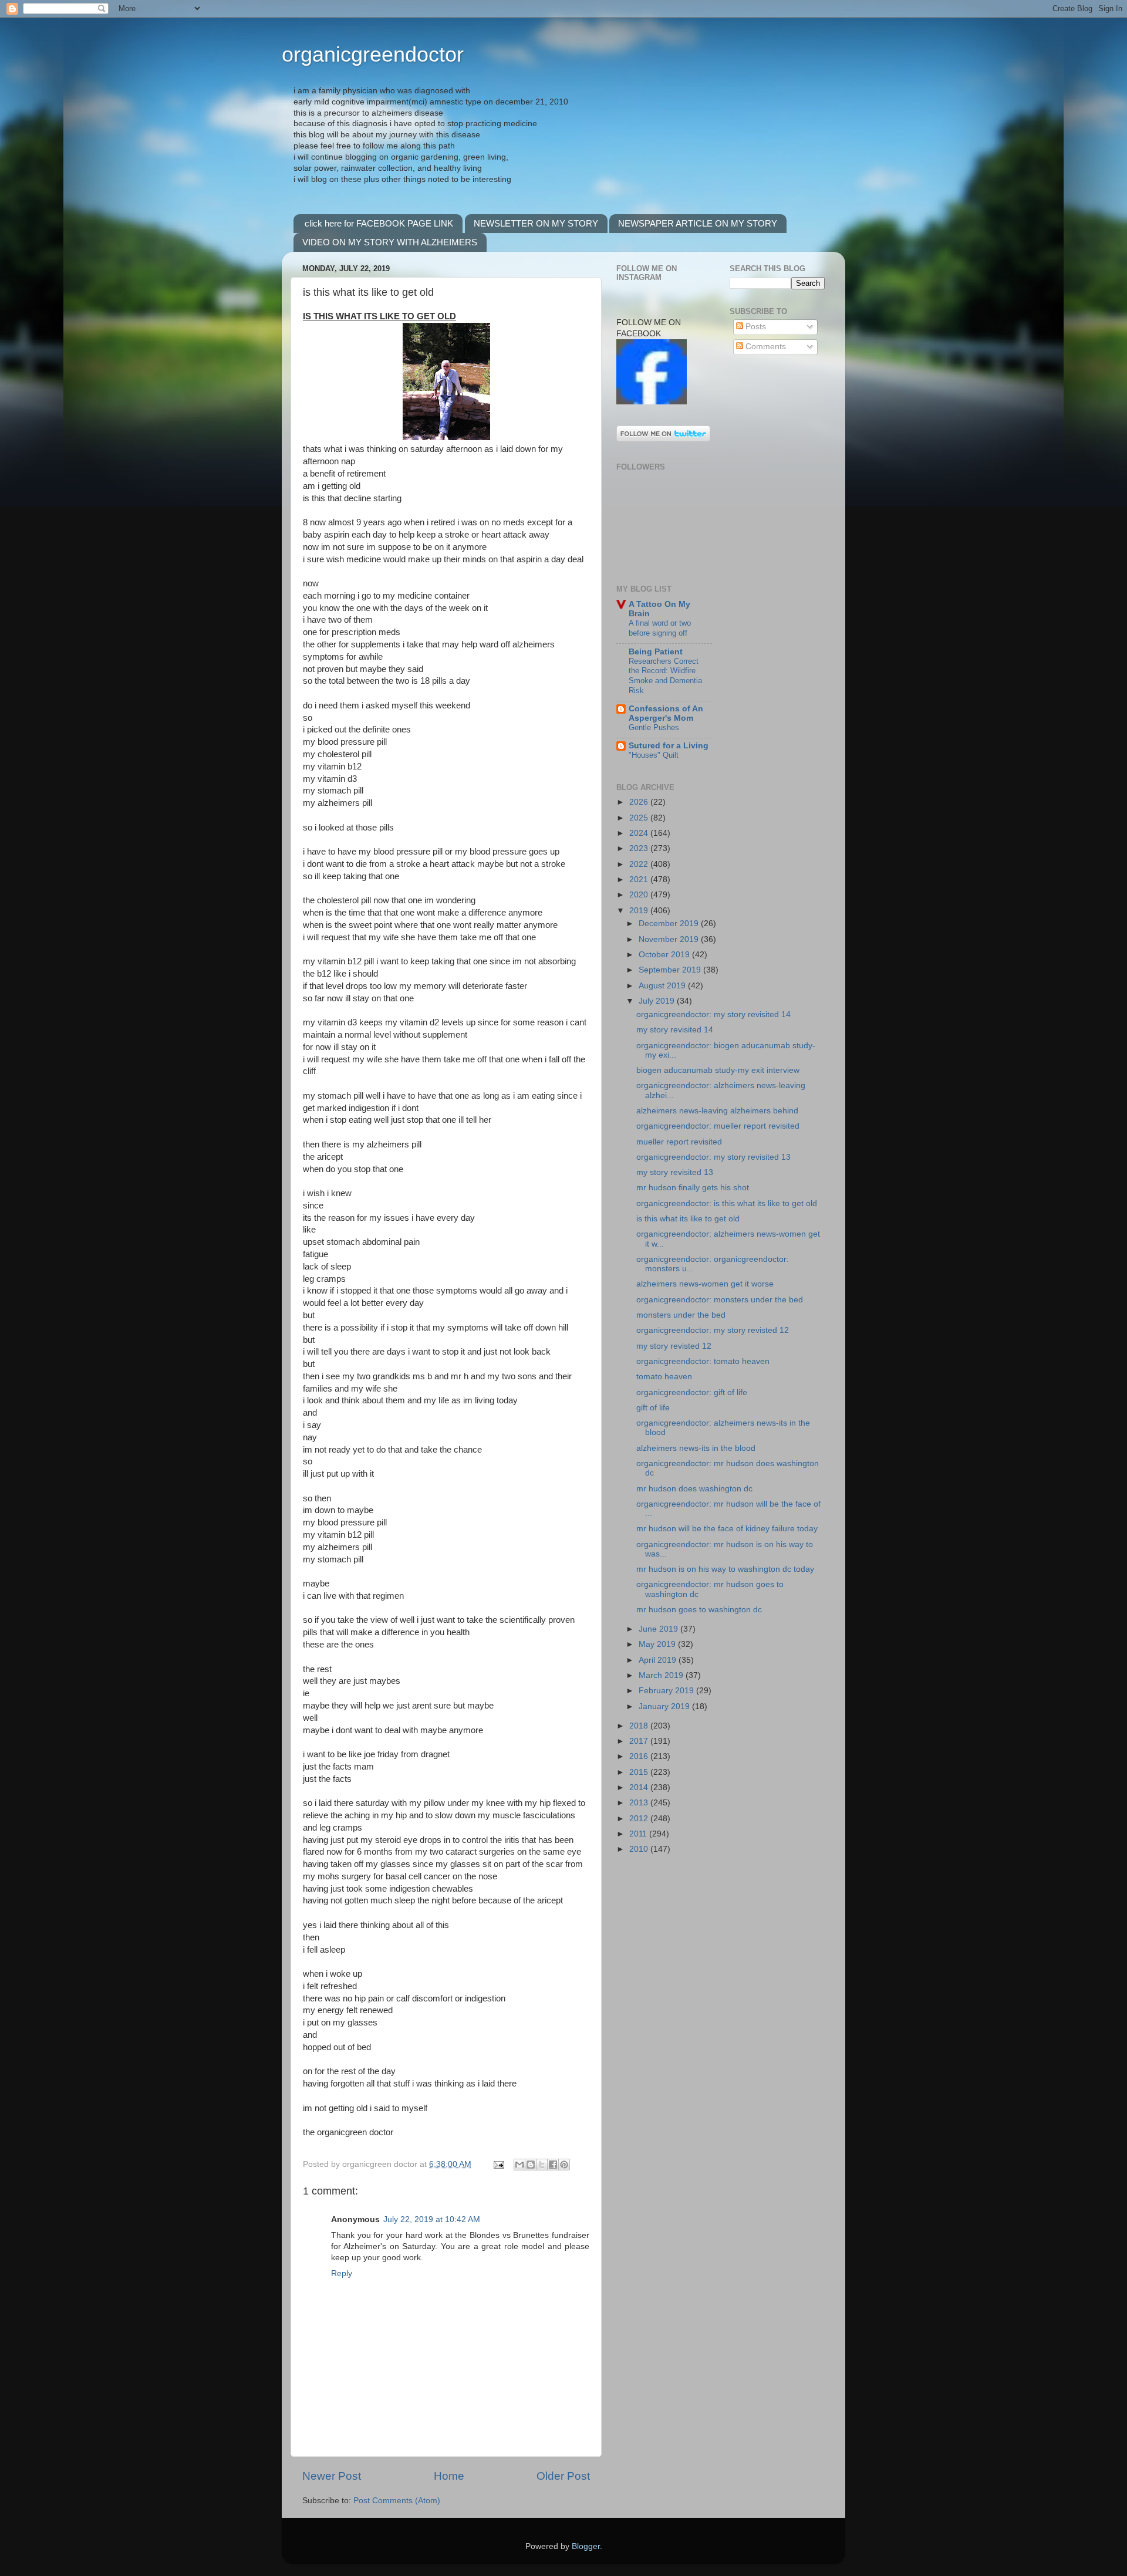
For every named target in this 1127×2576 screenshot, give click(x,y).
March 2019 (662, 1675)
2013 (640, 1803)
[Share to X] (542, 2165)
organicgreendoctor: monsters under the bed (720, 1300)
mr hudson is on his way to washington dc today (725, 1569)
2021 (640, 880)
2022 (640, 864)
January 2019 (665, 1706)
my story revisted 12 (674, 1346)
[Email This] (519, 2165)
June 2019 (659, 1629)
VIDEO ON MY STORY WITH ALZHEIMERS (390, 242)
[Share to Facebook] (553, 2165)
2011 (639, 1834)
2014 (640, 1787)
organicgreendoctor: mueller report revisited (718, 1126)
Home (449, 2476)
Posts (755, 327)
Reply (342, 2273)
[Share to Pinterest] (564, 2165)
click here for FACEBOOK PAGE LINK (379, 223)
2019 (640, 911)
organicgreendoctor (373, 54)
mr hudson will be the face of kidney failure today (727, 1529)
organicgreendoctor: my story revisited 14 (713, 1014)
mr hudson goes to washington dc (699, 1610)
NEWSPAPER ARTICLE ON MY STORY (698, 223)
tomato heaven (664, 1377)
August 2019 (663, 986)
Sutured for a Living (669, 746)
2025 (640, 818)
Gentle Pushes (654, 727)
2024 (640, 833)
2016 (640, 1756)
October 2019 (665, 955)
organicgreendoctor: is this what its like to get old (727, 1203)
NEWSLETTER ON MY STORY (536, 223)
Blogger (586, 2546)
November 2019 (670, 939)
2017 (640, 1741)
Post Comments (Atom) (397, 2501)
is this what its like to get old (688, 1219)
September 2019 (671, 970)
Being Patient (656, 652)
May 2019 (658, 1644)
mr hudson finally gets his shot (693, 1188)
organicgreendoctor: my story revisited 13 (713, 1157)
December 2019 (670, 924)
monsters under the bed (681, 1315)
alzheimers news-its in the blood (696, 1448)
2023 (640, 848)
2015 (640, 1772)
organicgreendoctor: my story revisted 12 (713, 1330)
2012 (640, 1819)
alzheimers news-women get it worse (705, 1284)
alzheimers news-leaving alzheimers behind (717, 1111)
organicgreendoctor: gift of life (692, 1392)
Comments (765, 347)
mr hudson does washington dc (694, 1489)
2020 (640, 895)
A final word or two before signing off (660, 628)
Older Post (563, 2476)
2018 (640, 1726)
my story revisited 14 (675, 1030)
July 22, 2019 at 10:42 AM (432, 2219)
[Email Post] (498, 2164)
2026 (640, 802)
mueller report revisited (679, 1142)
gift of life (653, 1408)
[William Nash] (652, 402)
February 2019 (667, 1691)
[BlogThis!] (531, 2165)
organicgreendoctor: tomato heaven (703, 1361)
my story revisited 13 (675, 1172)
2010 (640, 1849)
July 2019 (658, 1001)
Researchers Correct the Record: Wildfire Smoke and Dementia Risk (665, 676)
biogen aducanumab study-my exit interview (718, 1070)
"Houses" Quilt (654, 755)
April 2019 (659, 1660)
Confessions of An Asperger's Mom (666, 713)
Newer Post (332, 2476)
